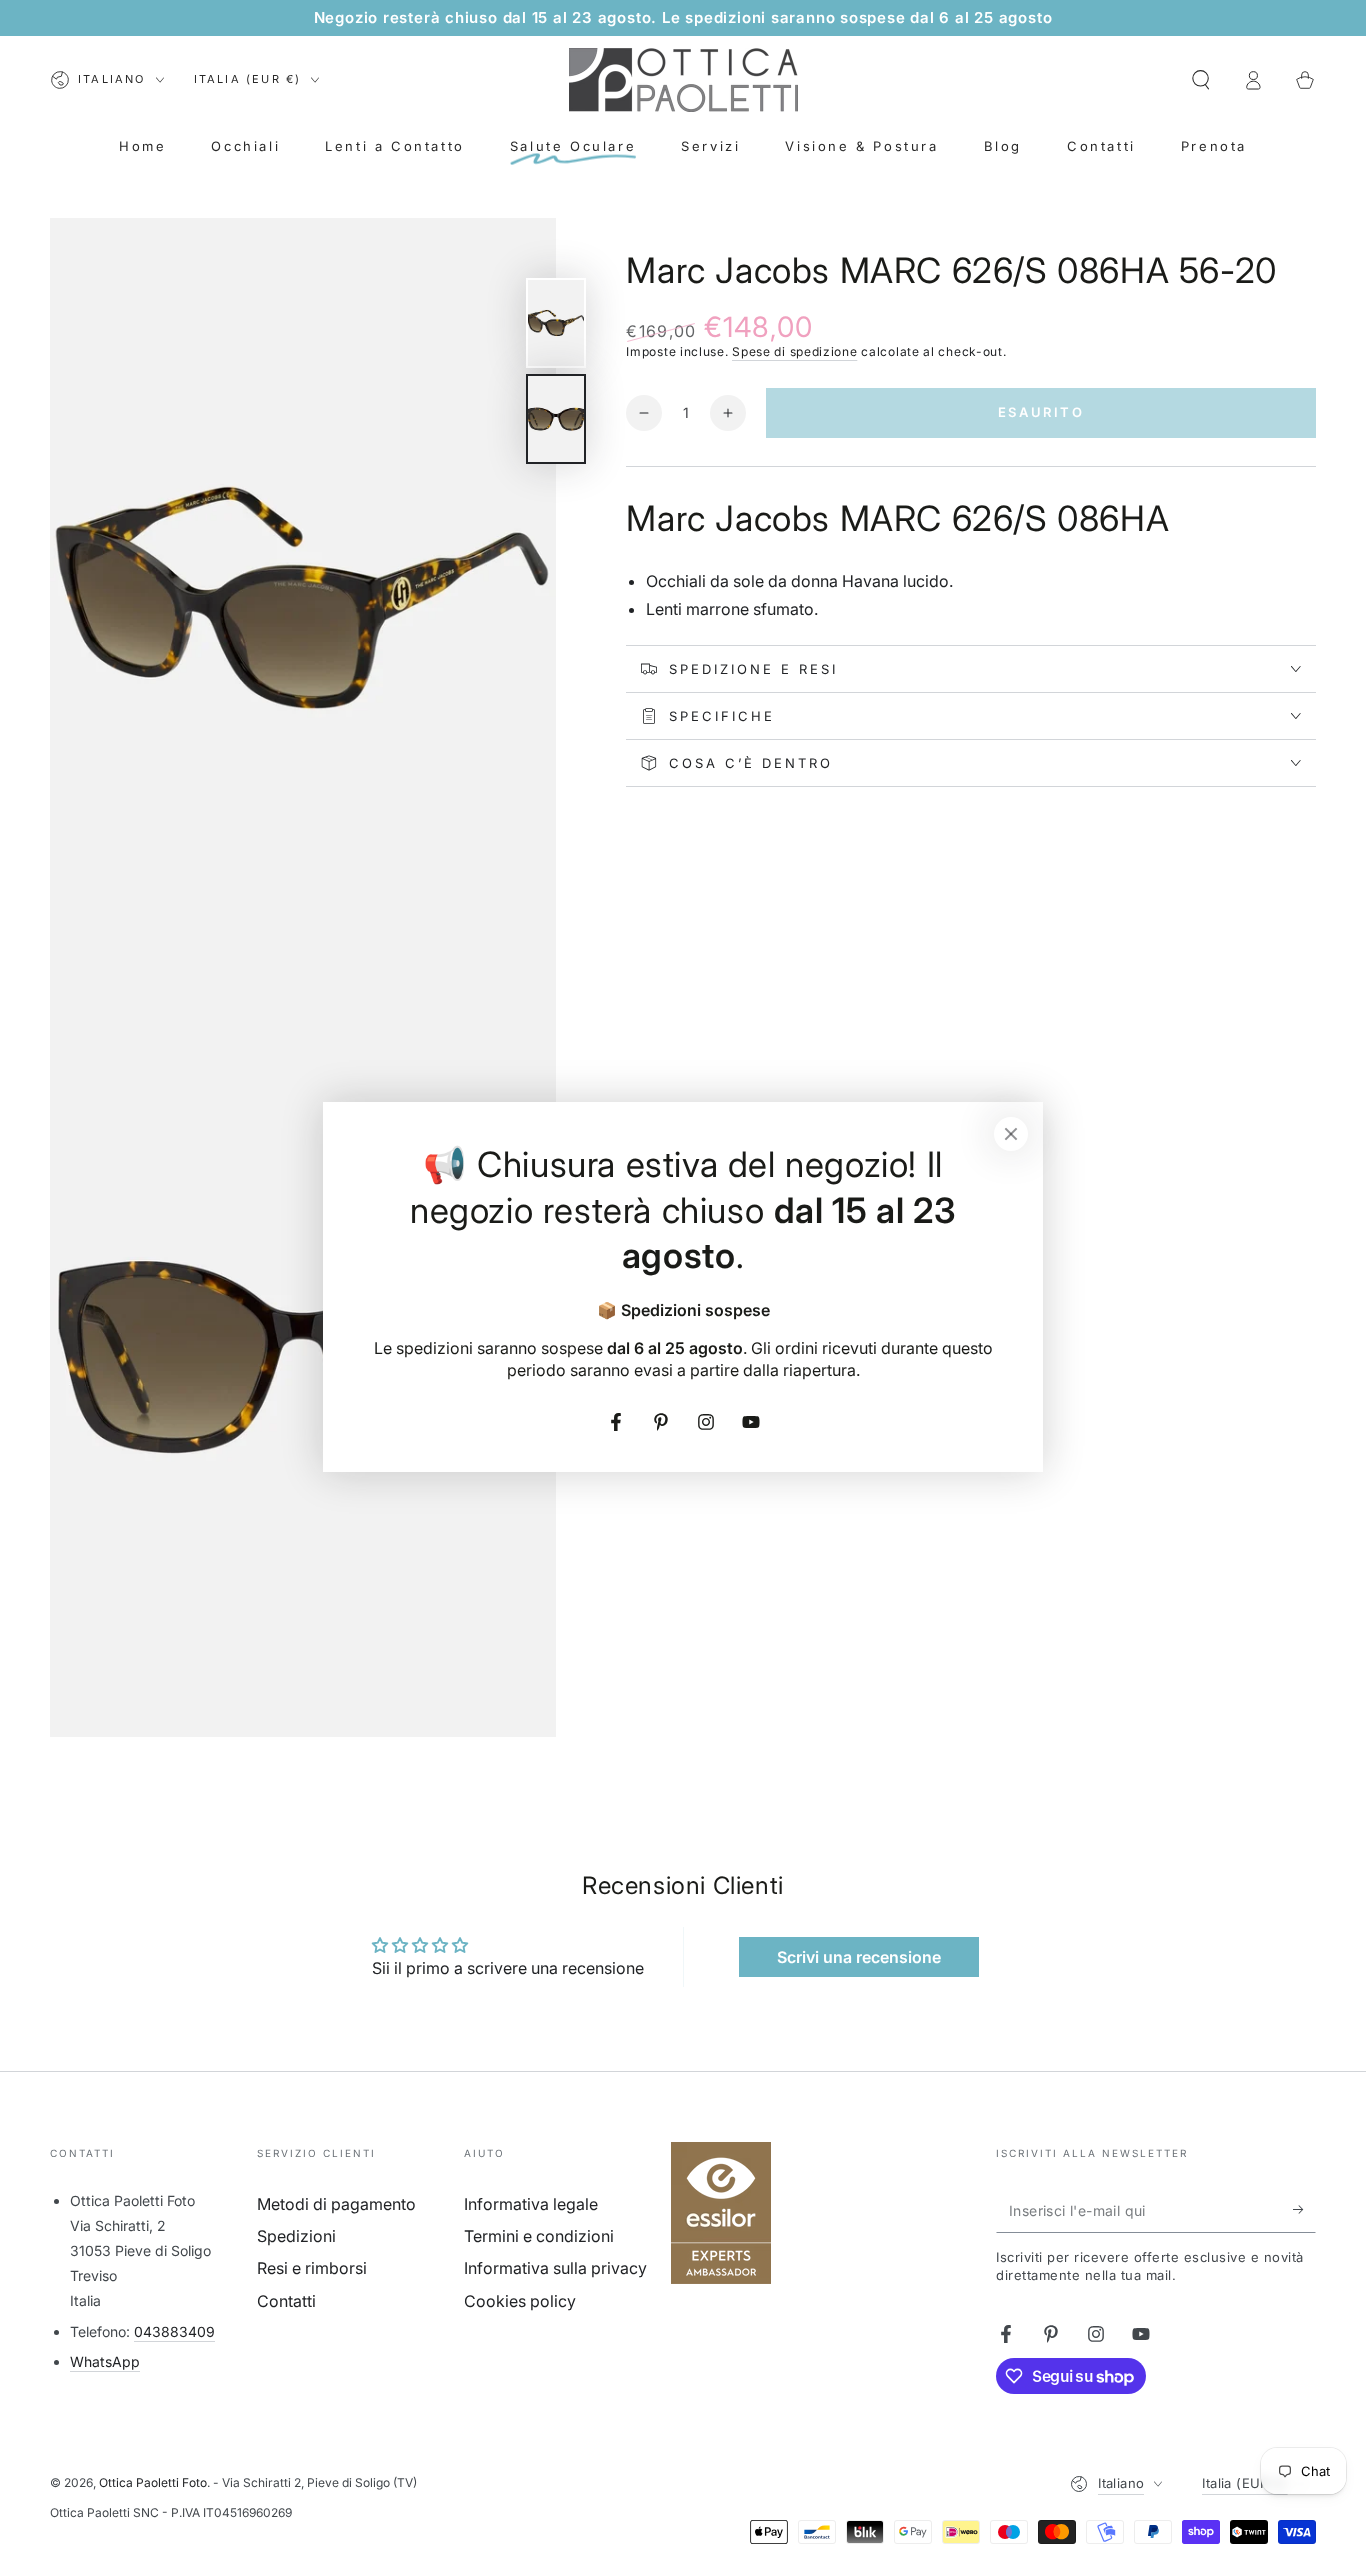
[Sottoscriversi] (1304, 2210)
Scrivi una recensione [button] (859, 1957)
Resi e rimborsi (312, 2268)
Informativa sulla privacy (555, 2268)
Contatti (286, 2301)
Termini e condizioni (539, 2236)
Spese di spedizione (794, 351)
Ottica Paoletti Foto (153, 2482)
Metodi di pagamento (336, 2204)
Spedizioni (296, 2236)
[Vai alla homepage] (683, 80)
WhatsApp (105, 2361)
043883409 (174, 2331)
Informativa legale (531, 2204)
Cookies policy (520, 2301)
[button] (1201, 80)
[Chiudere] (1011, 1134)
